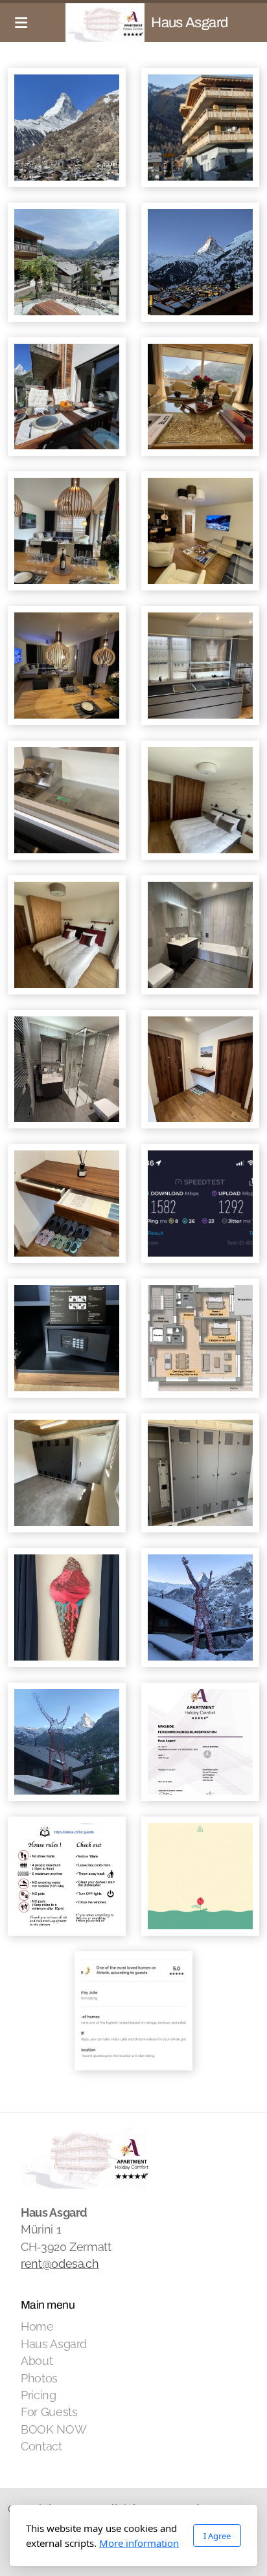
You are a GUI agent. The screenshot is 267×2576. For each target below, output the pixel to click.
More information (139, 2543)
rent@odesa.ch (60, 2264)
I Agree (217, 2536)
